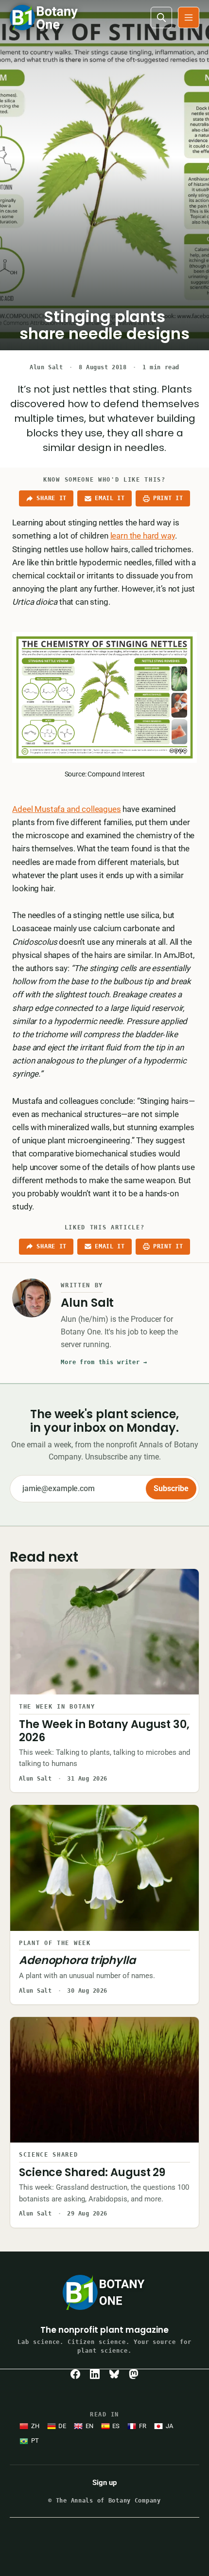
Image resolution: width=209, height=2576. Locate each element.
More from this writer (104, 1362)
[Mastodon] (134, 2374)
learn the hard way (143, 536)
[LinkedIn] (95, 2374)
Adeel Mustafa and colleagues (66, 809)
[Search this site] (161, 18)
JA (169, 2426)
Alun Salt (46, 367)
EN (89, 2426)
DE (62, 2426)
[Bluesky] (114, 2374)
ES (116, 2426)
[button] (189, 18)
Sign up (104, 2483)
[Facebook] (75, 2374)
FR (143, 2426)
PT (35, 2441)
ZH (35, 2426)
